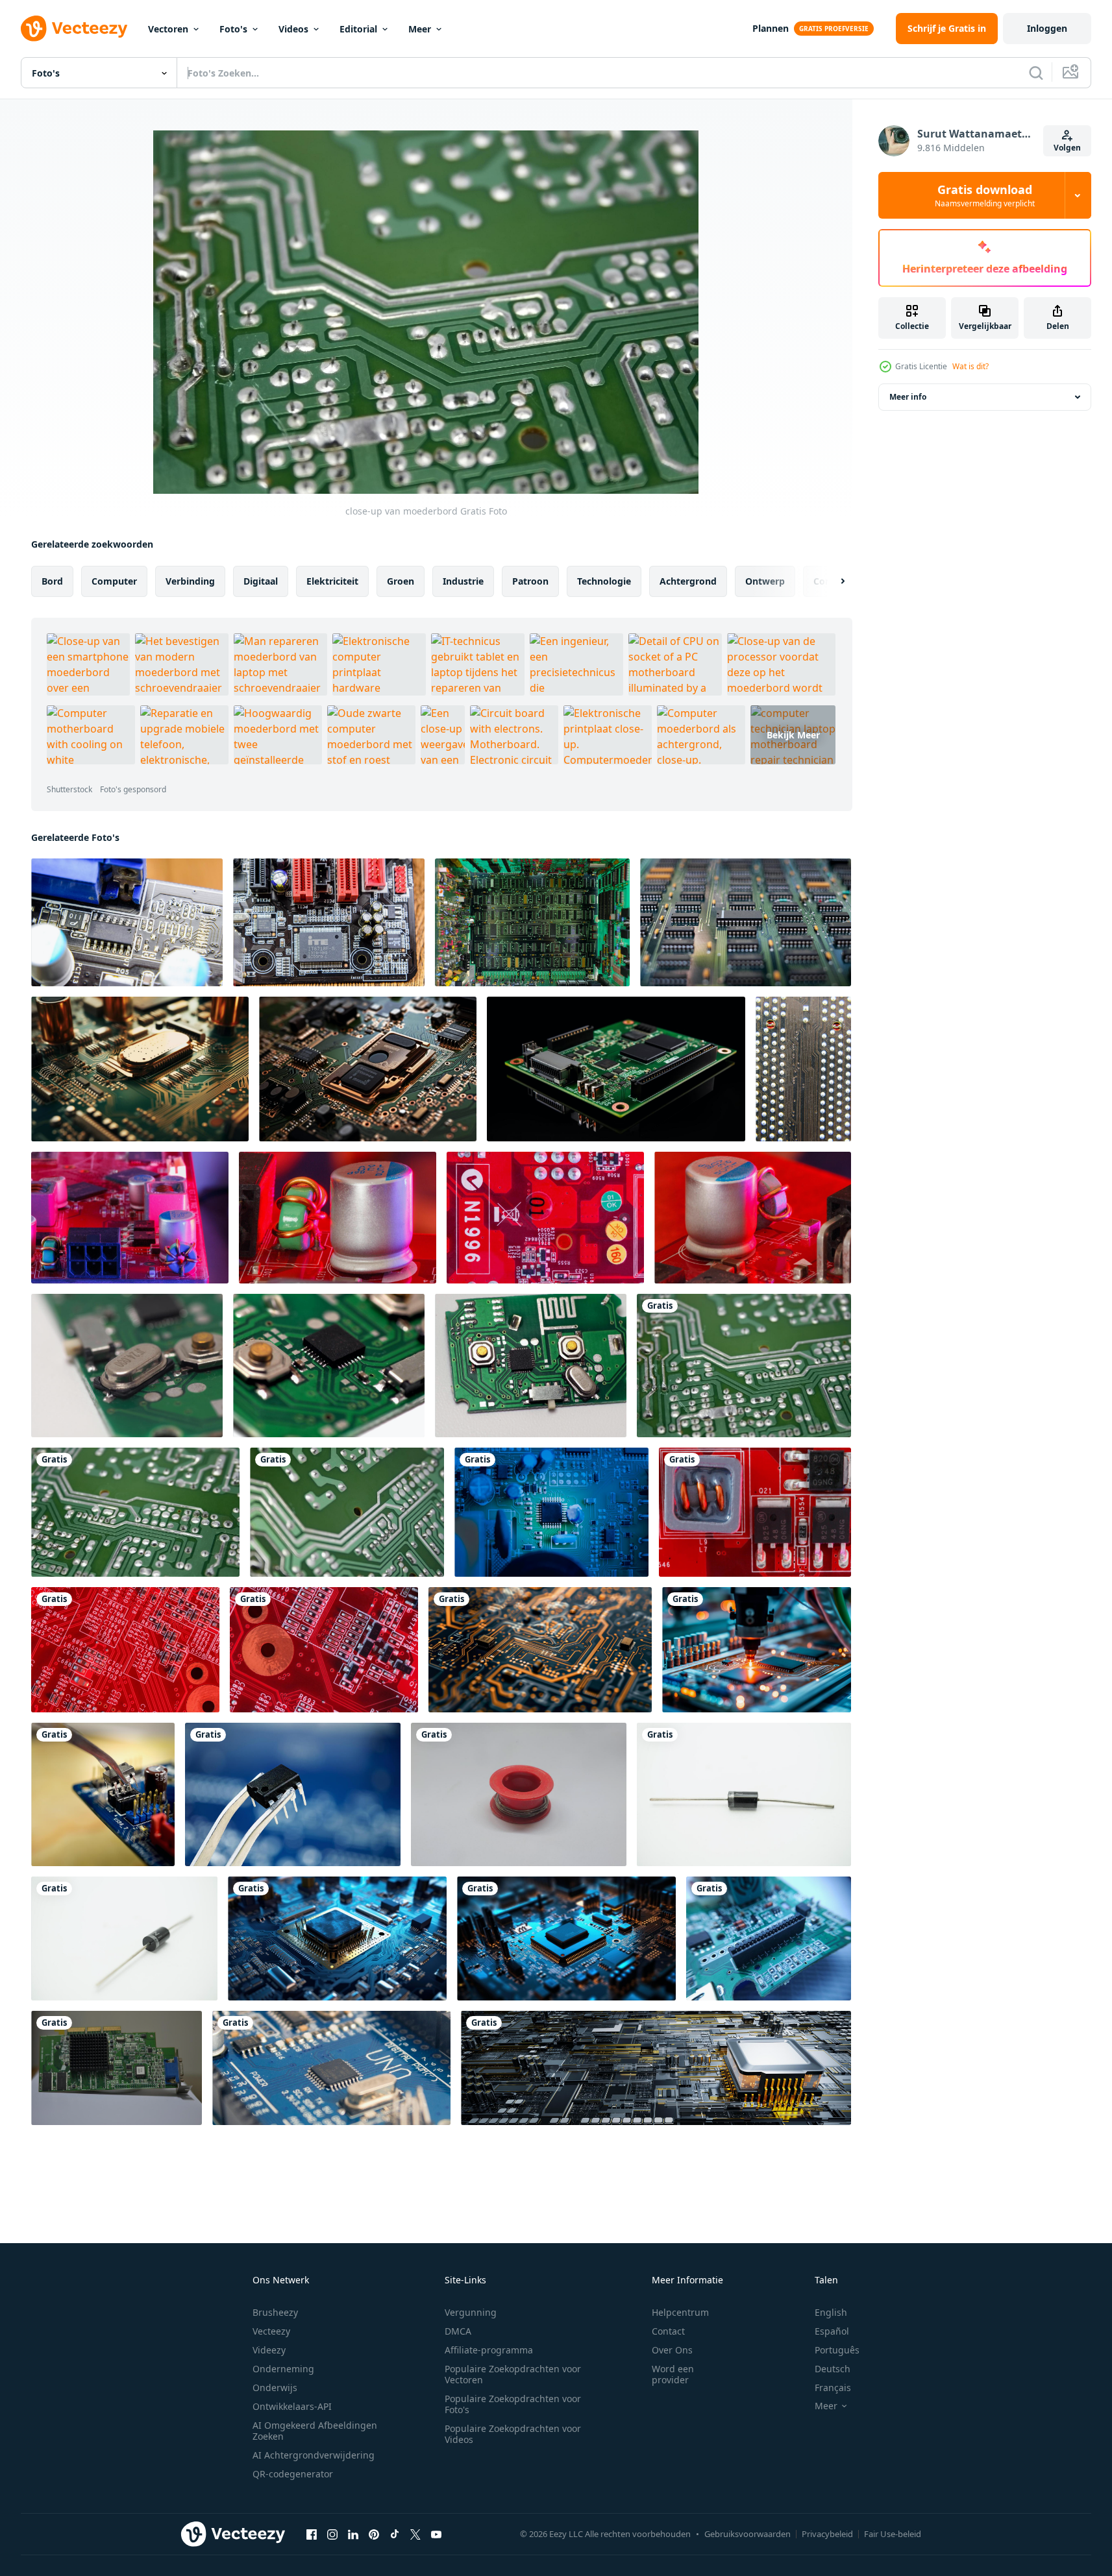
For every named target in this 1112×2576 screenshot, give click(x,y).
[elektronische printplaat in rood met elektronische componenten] (755, 1512)
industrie (463, 581)
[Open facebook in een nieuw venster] (312, 2534)
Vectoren (168, 29)
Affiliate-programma (489, 2350)
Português (837, 2350)
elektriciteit (332, 581)
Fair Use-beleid (893, 2534)
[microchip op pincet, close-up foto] (293, 1794)
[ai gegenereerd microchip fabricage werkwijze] (757, 1650)
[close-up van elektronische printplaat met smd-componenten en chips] (551, 1512)
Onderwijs (275, 2388)
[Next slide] (832, 581)
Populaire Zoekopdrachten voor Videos (513, 2434)
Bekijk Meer (793, 735)
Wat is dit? (970, 366)
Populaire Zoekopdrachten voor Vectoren (513, 2374)
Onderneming (283, 2369)
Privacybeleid (827, 2534)
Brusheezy (275, 2312)
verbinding (190, 581)
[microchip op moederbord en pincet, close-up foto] (103, 1794)
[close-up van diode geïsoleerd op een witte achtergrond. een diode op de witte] (744, 1794)
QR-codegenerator (293, 2474)
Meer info (908, 397)
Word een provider (673, 2374)
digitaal (261, 581)
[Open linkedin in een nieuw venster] (353, 2534)
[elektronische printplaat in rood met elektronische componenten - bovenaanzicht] (545, 1218)
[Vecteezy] (74, 29)
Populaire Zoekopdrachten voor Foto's (513, 2404)
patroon (530, 581)
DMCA (458, 2331)
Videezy (269, 2350)
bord (52, 581)
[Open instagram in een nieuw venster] (332, 2534)
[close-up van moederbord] (744, 1366)
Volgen (1067, 148)
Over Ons (672, 2350)
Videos (293, 29)
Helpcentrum (680, 2312)
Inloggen (1047, 28)
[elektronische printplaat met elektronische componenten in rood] (130, 1218)
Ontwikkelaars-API (292, 2406)
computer (114, 581)
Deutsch (833, 2369)
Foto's (233, 29)
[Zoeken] (1036, 73)
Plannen (771, 28)
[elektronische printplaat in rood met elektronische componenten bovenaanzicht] (125, 1650)
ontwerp (765, 581)
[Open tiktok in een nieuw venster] (395, 2534)
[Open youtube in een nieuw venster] (436, 2534)
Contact (668, 2331)
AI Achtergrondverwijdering (314, 2455)
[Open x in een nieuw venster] (415, 2534)
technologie (604, 581)
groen (401, 581)
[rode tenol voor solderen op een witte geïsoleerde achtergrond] (519, 1794)
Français (833, 2388)
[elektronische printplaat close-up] (532, 922)
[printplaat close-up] (135, 1512)
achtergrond (688, 581)
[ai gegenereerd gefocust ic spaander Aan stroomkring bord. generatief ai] (337, 1938)
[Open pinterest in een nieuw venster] (374, 2534)
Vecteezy (271, 2331)
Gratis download (985, 195)
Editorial (358, 29)
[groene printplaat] (347, 1512)
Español (832, 2331)
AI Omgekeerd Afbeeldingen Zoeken (315, 2431)
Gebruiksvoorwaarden (748, 2534)
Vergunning (471, 2312)
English (831, 2312)
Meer (420, 29)
